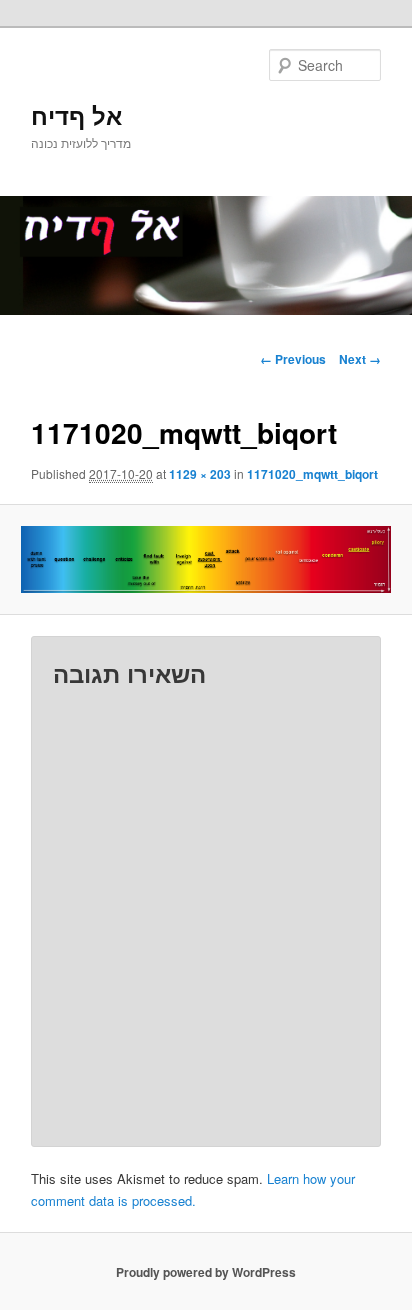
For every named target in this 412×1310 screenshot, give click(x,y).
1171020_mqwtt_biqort (312, 474)
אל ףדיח (76, 115)
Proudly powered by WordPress (206, 1272)
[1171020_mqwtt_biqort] (205, 559)
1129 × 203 (200, 474)
